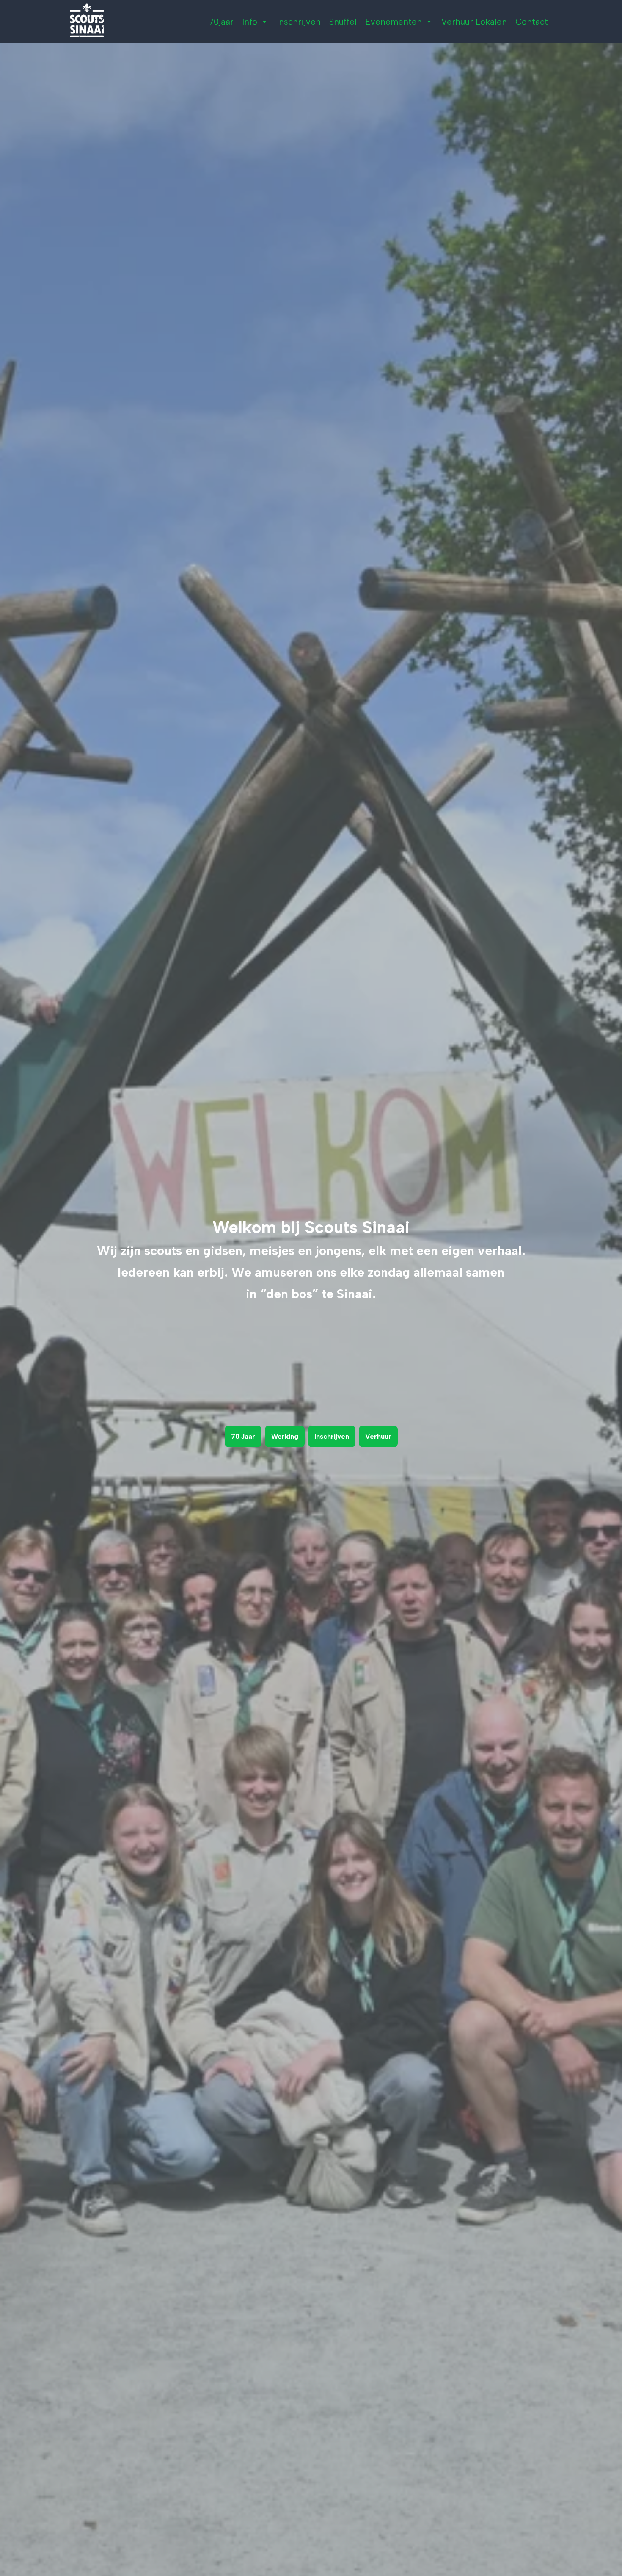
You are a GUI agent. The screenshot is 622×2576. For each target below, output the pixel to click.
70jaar (221, 22)
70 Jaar (243, 1436)
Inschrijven (299, 22)
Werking (285, 1436)
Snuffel (343, 22)
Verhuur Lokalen (474, 22)
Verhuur (378, 1436)
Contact (532, 22)
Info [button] (250, 22)
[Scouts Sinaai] (87, 20)
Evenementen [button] (394, 22)
